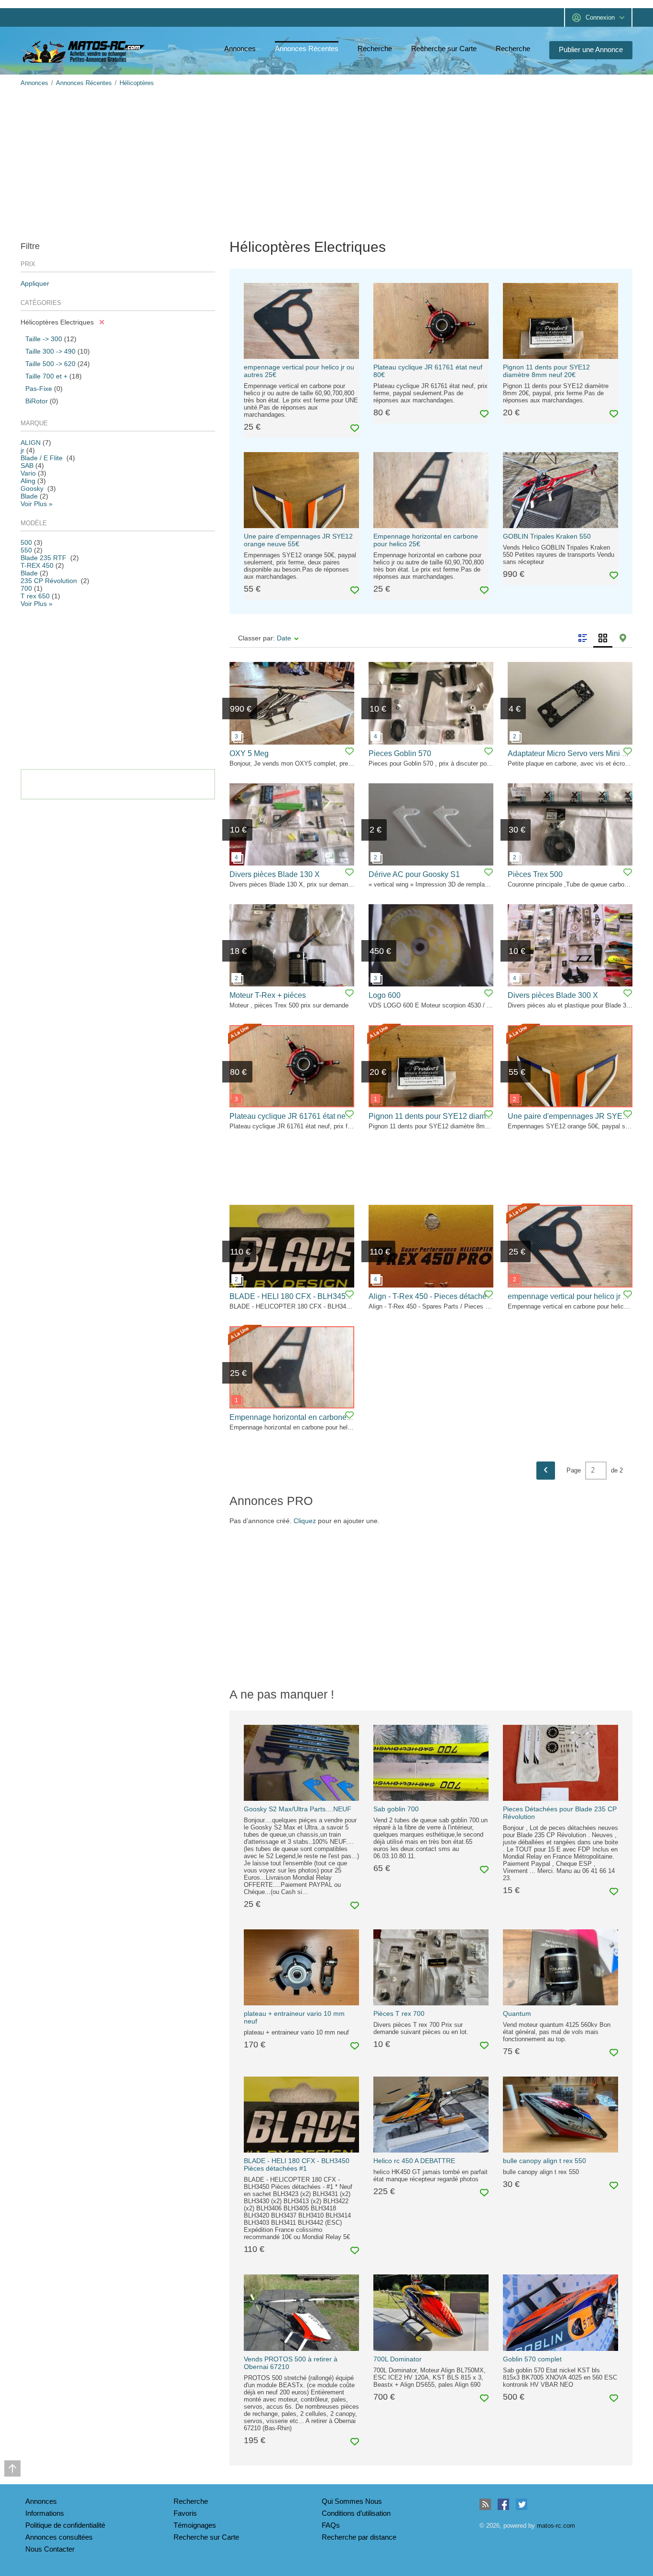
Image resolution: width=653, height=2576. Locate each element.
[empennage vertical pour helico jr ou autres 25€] (570, 1246)
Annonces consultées (59, 2537)
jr (22, 450)
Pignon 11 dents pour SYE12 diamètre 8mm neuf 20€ (546, 371)
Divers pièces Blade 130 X (275, 874)
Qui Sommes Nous (352, 2501)
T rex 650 (35, 596)
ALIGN (31, 443)
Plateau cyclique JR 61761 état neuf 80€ (298, 1116)
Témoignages (195, 2525)
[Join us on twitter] (522, 2504)
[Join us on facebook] (503, 2504)
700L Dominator (397, 2359)
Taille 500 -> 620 (50, 364)
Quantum (517, 2013)
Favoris (185, 2513)
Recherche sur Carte (444, 49)
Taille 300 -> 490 (50, 351)
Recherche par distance (359, 2537)
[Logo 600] (431, 945)
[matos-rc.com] (85, 52)
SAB (27, 465)
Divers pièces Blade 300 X (553, 995)
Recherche (375, 49)
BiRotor (37, 401)
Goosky (33, 488)
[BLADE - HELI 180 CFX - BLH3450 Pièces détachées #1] (292, 1246)
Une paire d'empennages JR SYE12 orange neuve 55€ (298, 540)
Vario (28, 473)
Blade (29, 496)
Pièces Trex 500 (535, 874)
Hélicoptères (137, 83)
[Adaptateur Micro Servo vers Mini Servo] (570, 703)
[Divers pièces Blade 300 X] (570, 945)
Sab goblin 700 (396, 1809)
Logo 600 (385, 995)
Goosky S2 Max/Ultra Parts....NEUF (298, 1809)
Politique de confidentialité (65, 2525)
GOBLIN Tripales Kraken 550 (547, 536)
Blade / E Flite (43, 458)
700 (26, 588)
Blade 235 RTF (44, 558)
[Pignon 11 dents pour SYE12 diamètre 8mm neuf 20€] (431, 1066)
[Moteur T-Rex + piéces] (292, 945)
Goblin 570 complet (532, 2359)
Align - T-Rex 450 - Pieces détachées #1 (437, 1296)
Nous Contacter (50, 2549)
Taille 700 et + (46, 376)
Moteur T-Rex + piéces (268, 995)
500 (26, 542)
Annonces (240, 49)
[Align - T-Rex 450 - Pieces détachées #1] (431, 1246)
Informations (45, 2513)
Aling (28, 481)
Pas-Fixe (39, 389)
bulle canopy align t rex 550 (544, 2161)
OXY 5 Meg (249, 753)
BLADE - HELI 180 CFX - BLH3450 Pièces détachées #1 (297, 2165)
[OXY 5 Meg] (292, 703)
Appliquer (35, 283)
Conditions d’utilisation (356, 2513)
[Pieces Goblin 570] (431, 703)
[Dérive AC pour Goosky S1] (431, 824)
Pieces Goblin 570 (400, 753)
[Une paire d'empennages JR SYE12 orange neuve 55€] (570, 1066)
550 (26, 550)
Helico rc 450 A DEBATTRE (414, 2161)
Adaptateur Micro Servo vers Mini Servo (575, 753)
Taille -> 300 (44, 339)
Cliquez (305, 1521)
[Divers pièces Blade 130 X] (292, 824)
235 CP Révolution (50, 581)
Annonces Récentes (307, 49)
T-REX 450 (37, 565)
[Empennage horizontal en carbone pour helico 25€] (292, 1367)
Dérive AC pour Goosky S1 (414, 874)
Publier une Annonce (591, 49)
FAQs (331, 2525)
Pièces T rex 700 (399, 2013)
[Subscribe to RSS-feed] (485, 2504)
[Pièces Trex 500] (570, 824)
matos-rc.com (556, 2526)
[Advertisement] (307, 162)
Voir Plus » (37, 504)
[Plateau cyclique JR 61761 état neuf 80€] (292, 1066)
